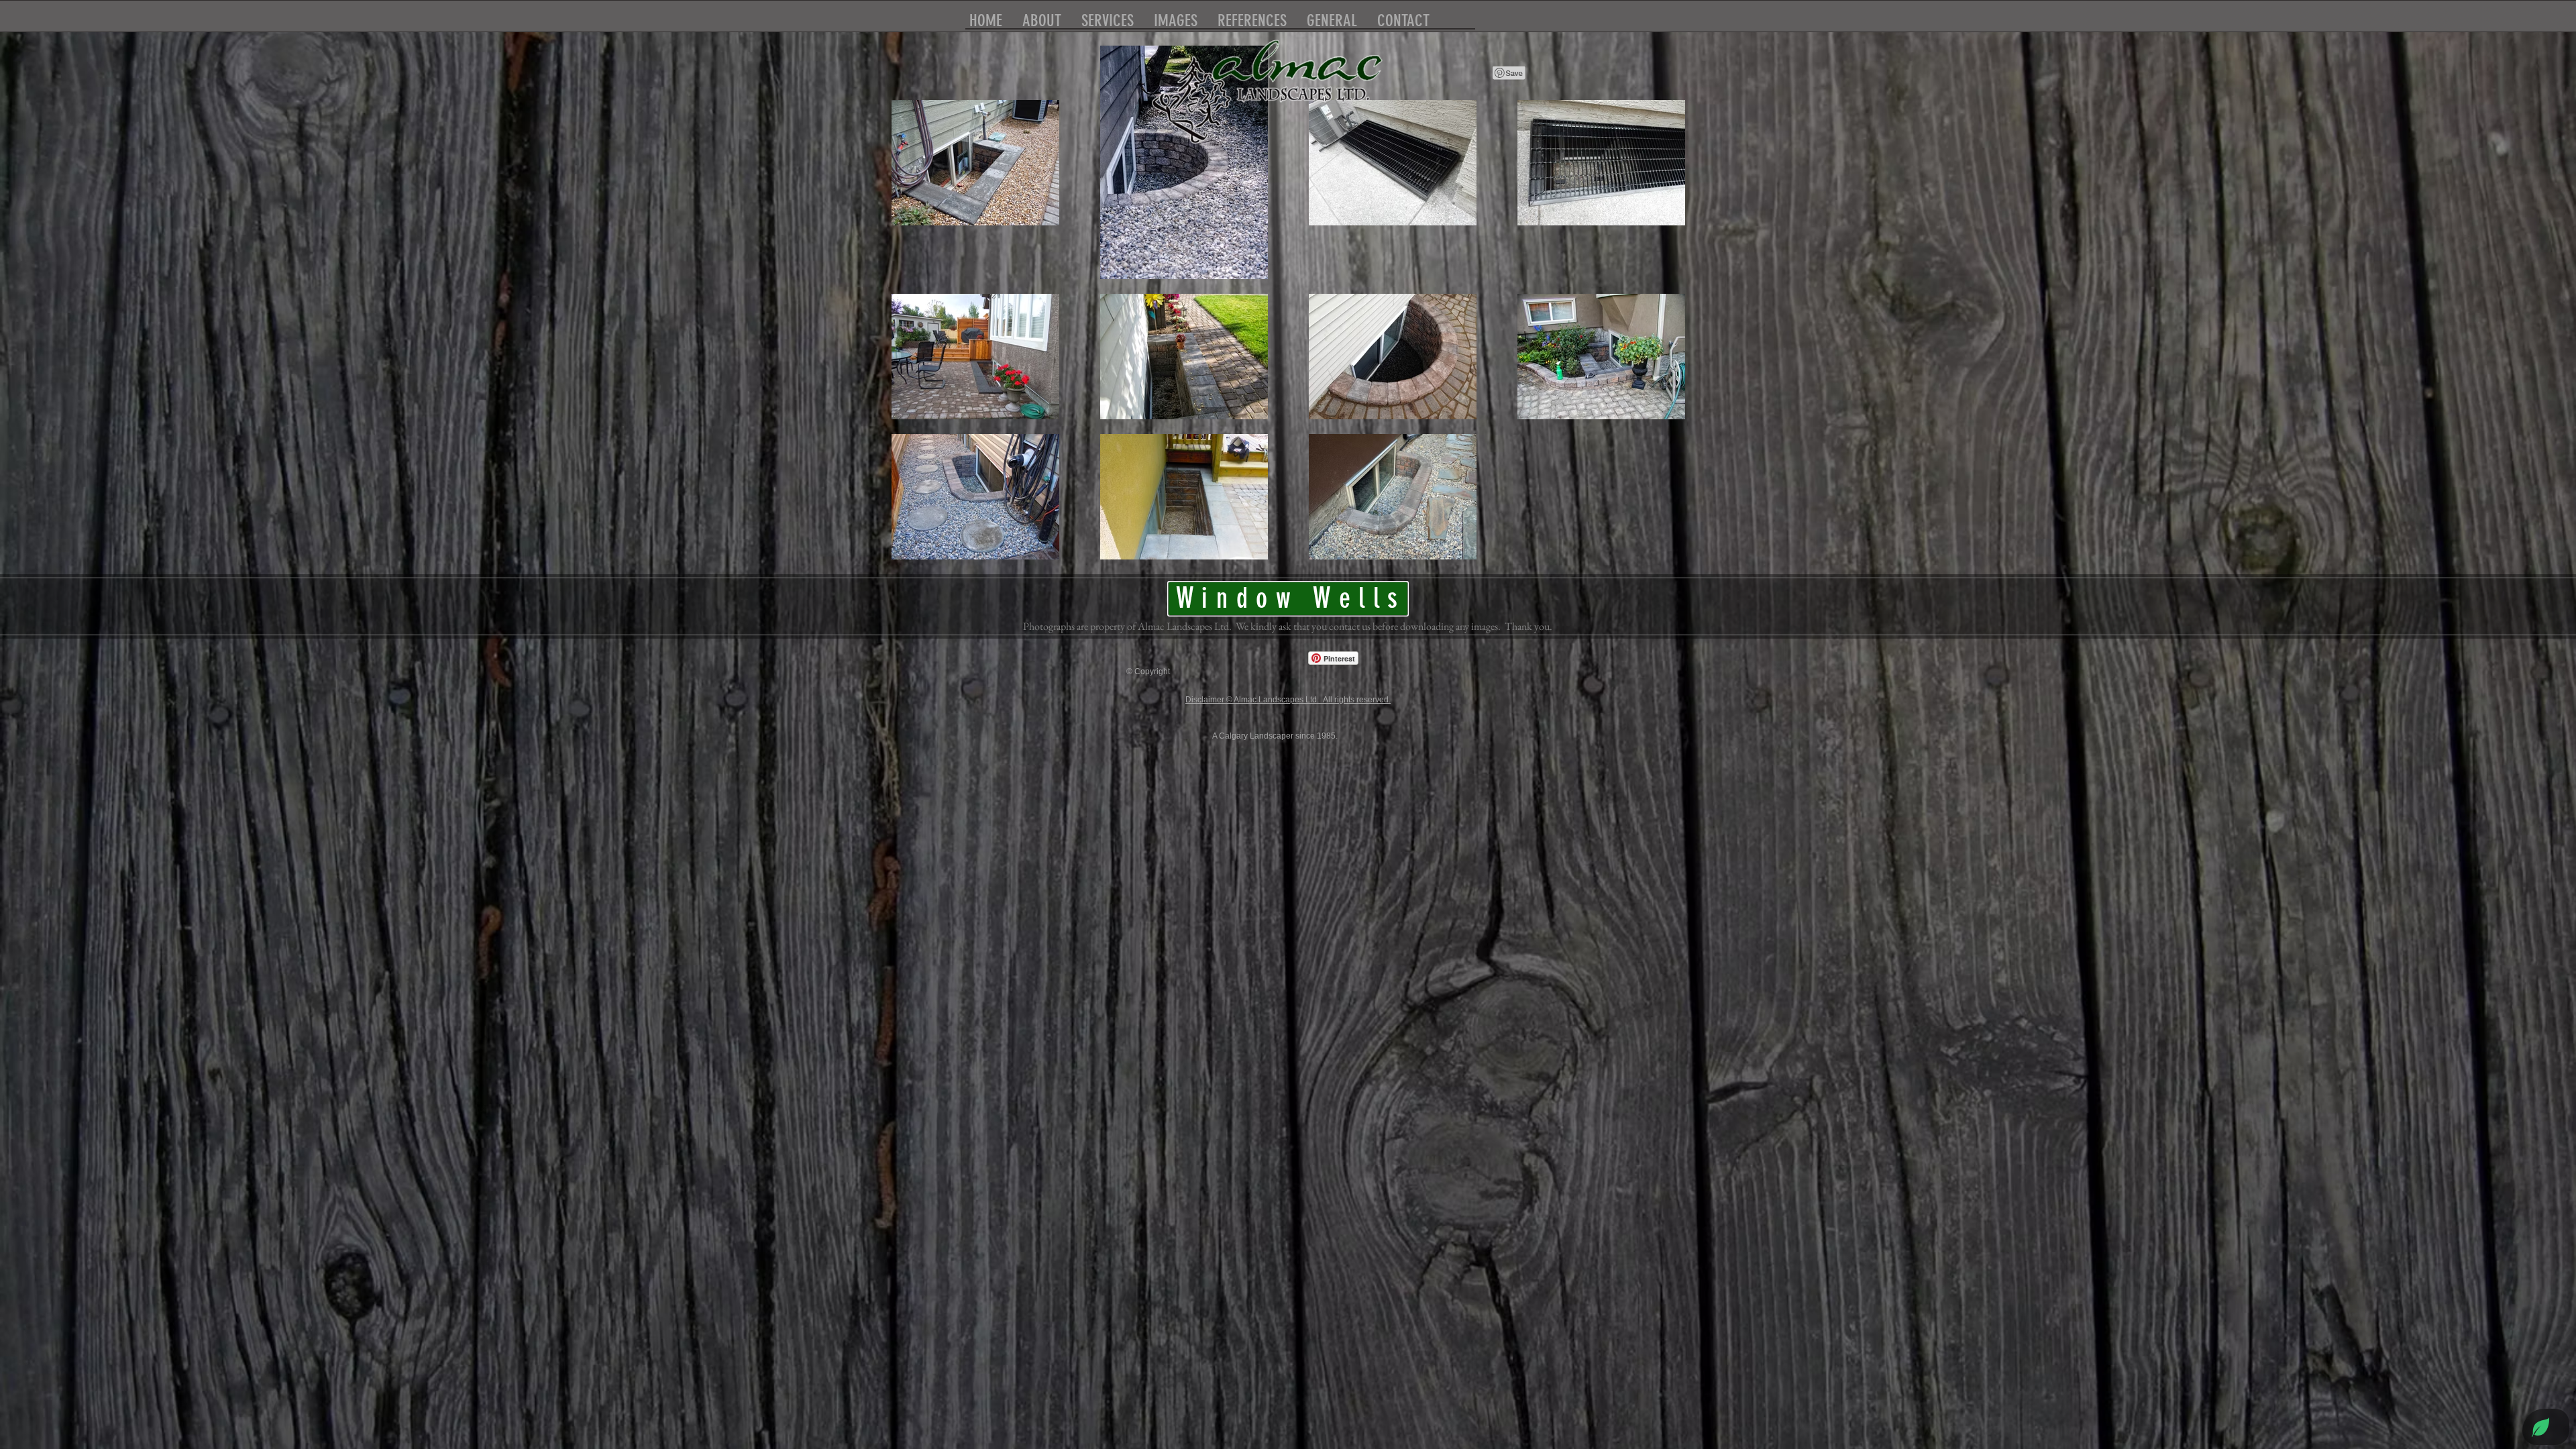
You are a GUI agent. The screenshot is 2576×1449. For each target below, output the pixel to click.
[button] (1332, 18)
